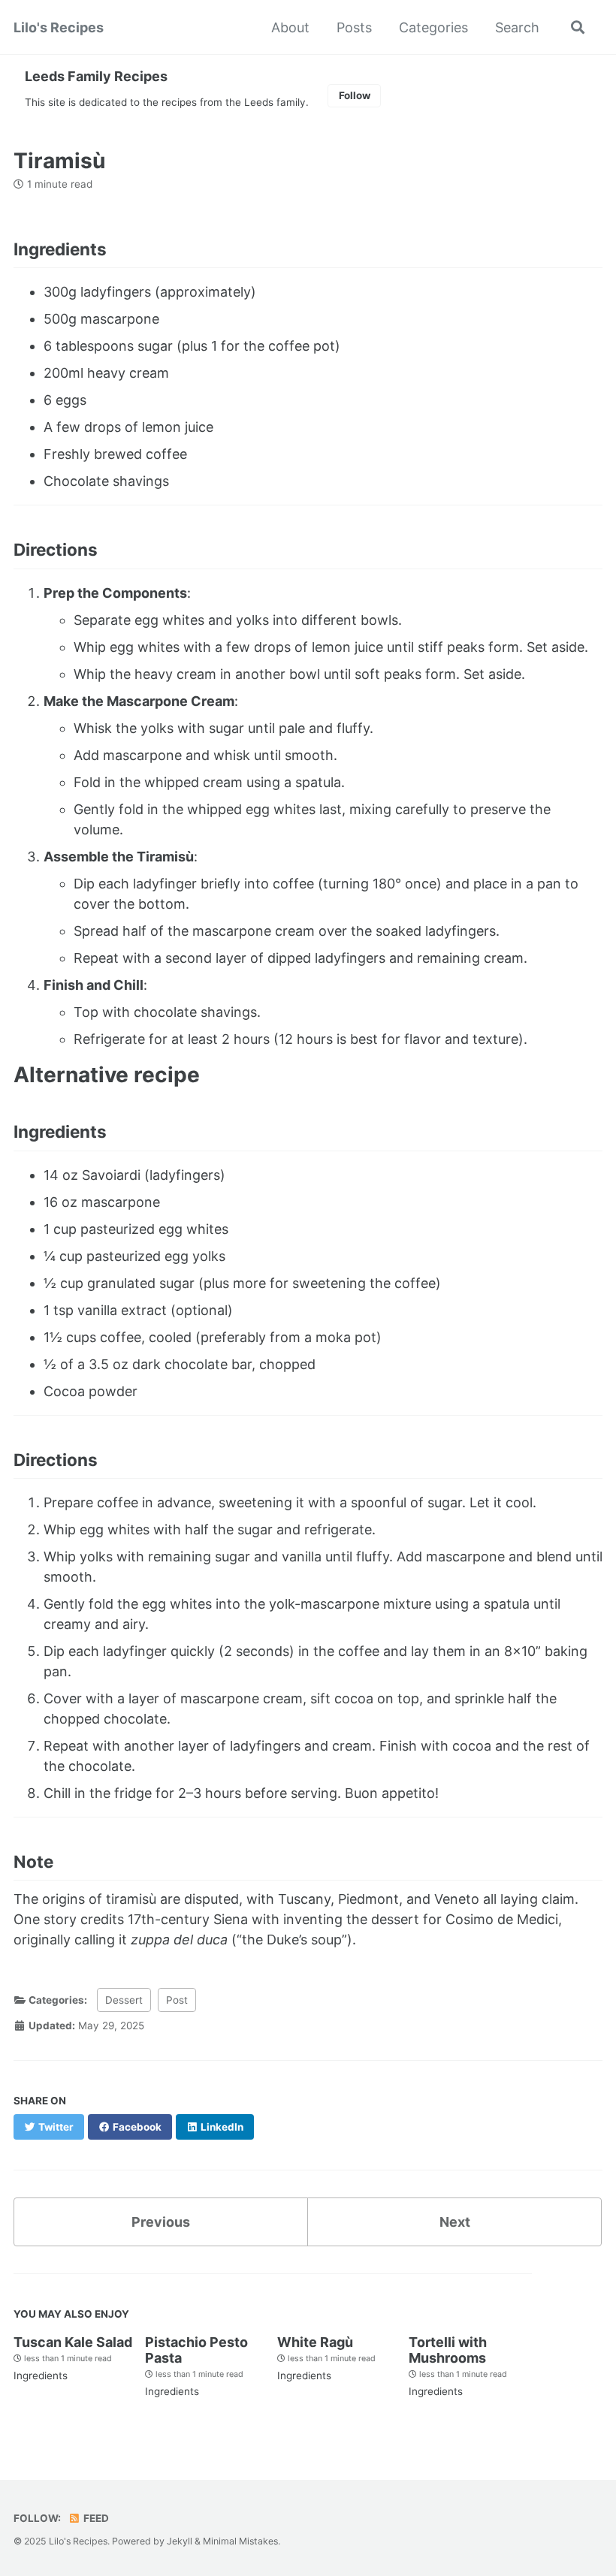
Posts (354, 27)
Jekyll (180, 2541)
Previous (161, 2222)
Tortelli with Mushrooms (448, 2350)
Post (177, 2000)
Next (455, 2222)
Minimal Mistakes (240, 2541)
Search (517, 27)
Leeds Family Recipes (96, 76)
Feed (95, 2518)
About (290, 27)
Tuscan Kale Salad (73, 2342)
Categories (433, 27)
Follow (355, 95)
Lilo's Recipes (59, 27)
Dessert (124, 2000)
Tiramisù (59, 161)
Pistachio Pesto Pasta (196, 2350)
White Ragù (315, 2342)
